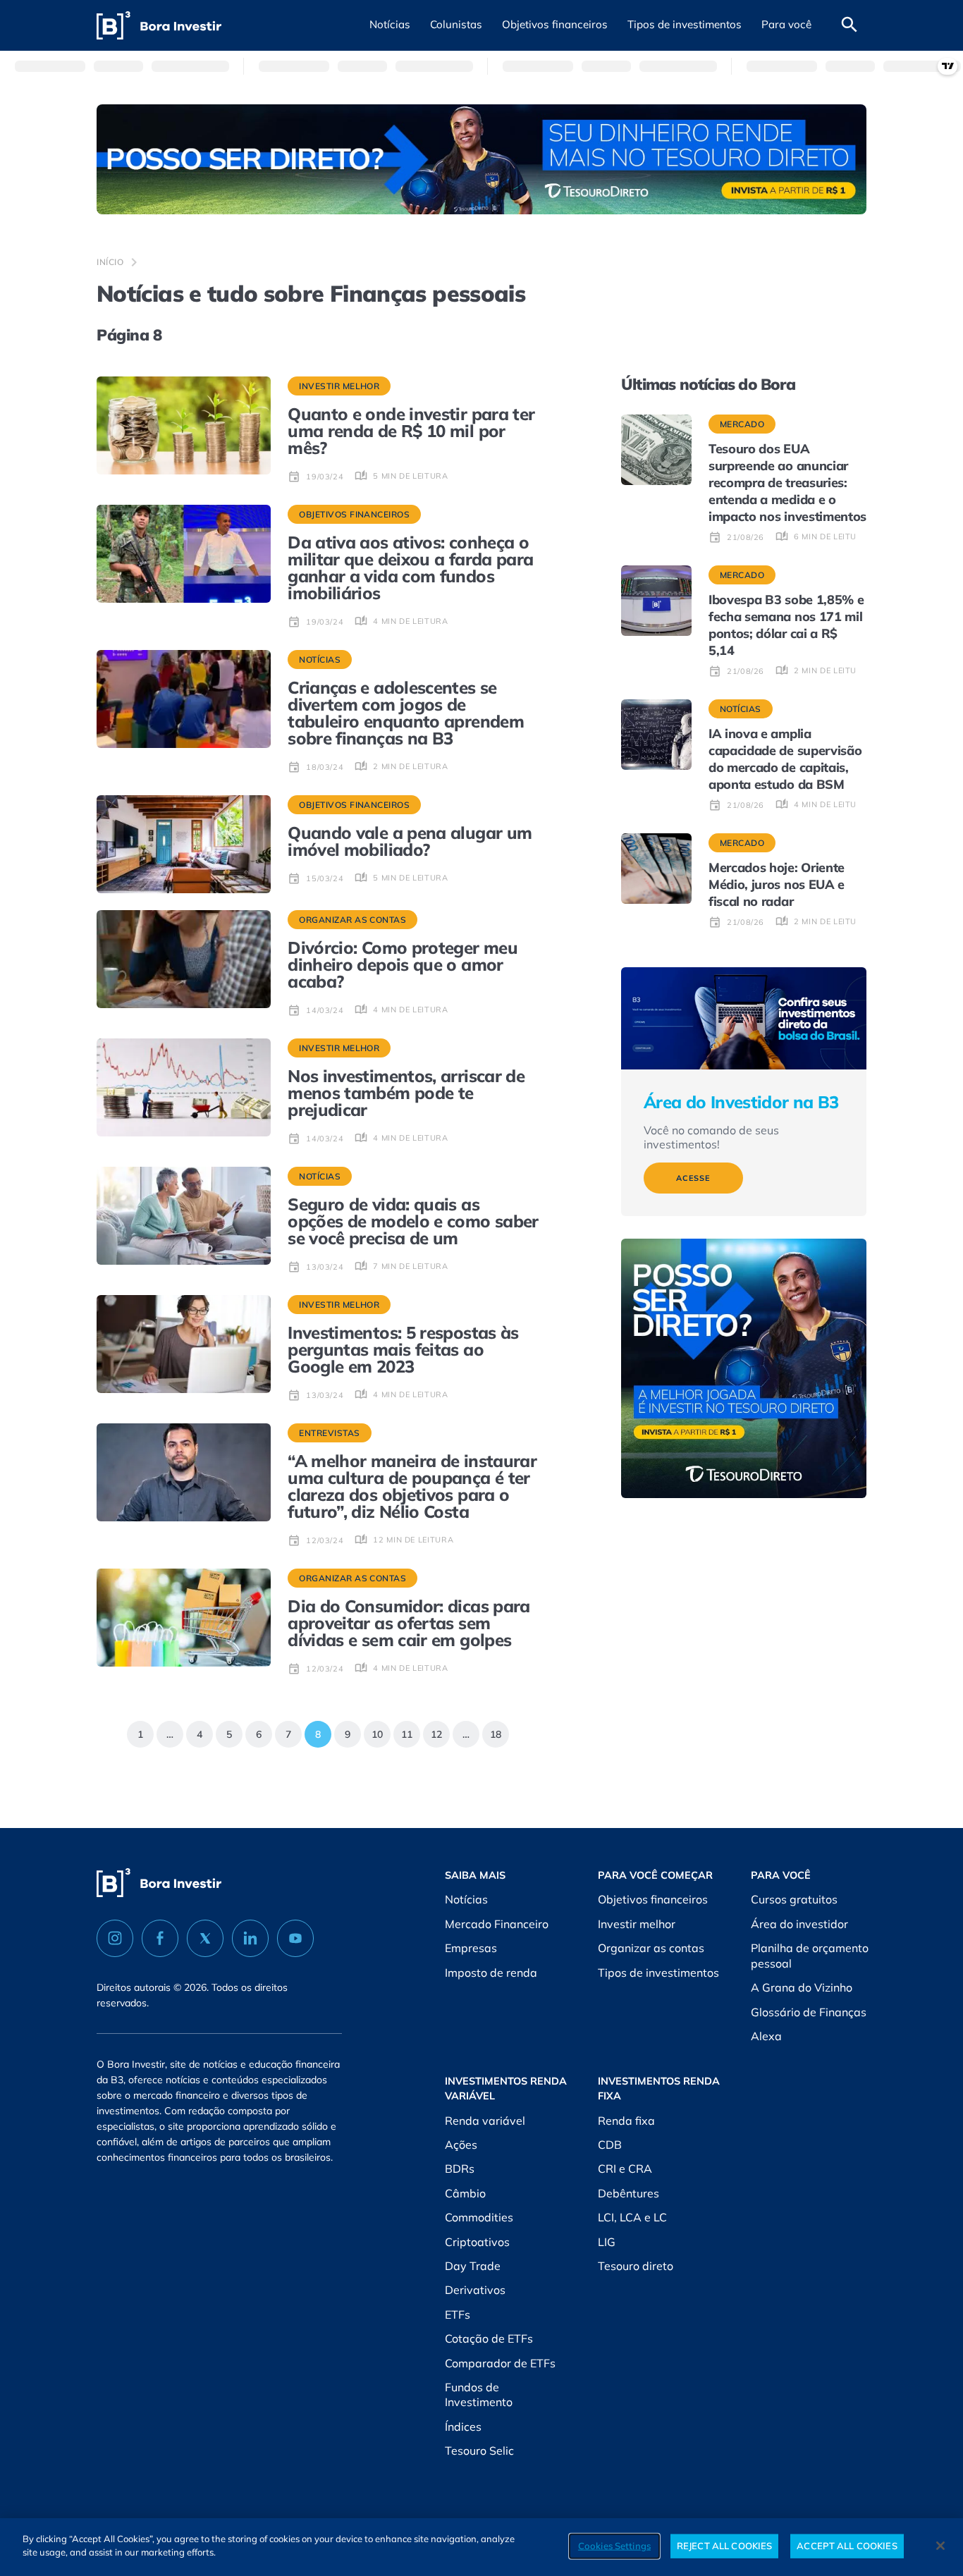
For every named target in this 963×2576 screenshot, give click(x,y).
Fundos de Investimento (479, 2395)
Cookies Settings (614, 2546)
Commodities (479, 2217)
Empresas (471, 1948)
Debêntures (628, 2193)
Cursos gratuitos (794, 1899)
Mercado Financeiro (497, 1924)
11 (403, 1731)
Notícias (466, 1899)
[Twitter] (205, 1938)
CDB (610, 2145)
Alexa (766, 2036)
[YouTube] (295, 1938)
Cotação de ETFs (489, 2338)
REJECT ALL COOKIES (724, 2546)
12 (433, 1731)
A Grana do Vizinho (802, 1987)
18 (492, 1731)
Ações (461, 2145)
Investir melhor (637, 1924)
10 (373, 1731)
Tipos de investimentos (658, 1973)
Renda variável (485, 2121)
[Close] (940, 2546)
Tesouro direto (636, 2266)
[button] (390, 25)
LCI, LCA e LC (632, 2217)
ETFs (458, 2314)
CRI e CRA (625, 2169)
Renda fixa (626, 2121)
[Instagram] (115, 1938)
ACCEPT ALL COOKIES (847, 2546)
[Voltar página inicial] (159, 26)
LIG (607, 2242)
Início (110, 262)
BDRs (460, 2169)
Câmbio (465, 2193)
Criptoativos (477, 2242)
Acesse (693, 1178)
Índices (463, 2427)
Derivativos (475, 2290)
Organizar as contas (651, 1948)
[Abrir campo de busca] (849, 25)
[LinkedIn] (250, 1938)
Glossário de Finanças (809, 2012)
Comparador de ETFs (500, 2363)
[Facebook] (160, 1938)
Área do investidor (799, 1924)
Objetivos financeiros (653, 1899)
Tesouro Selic (479, 2451)
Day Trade (473, 2266)
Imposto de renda (491, 1973)
